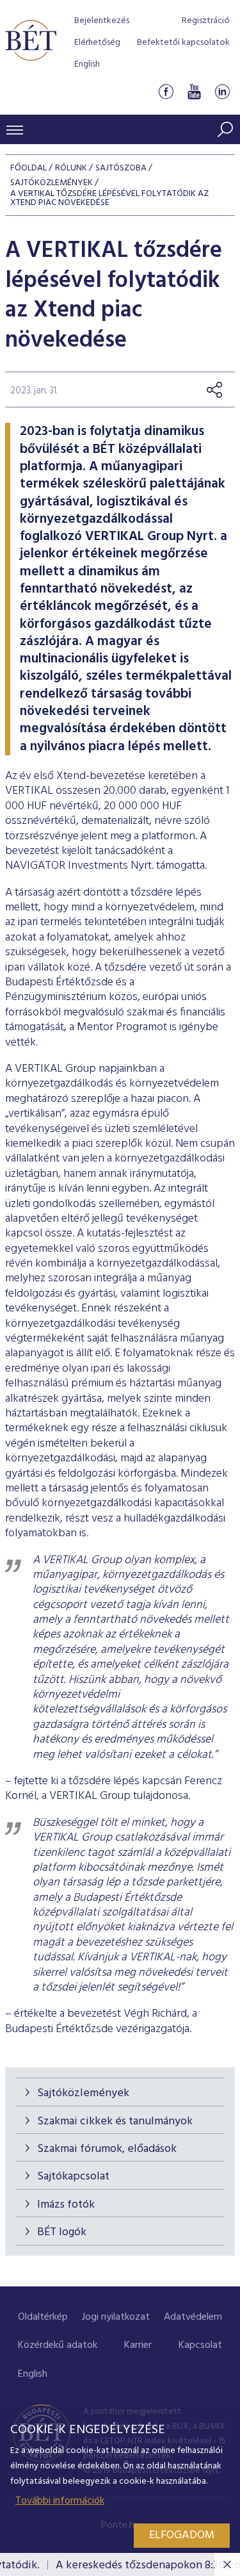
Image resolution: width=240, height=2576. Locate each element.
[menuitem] (43, 2318)
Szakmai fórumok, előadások (107, 2149)
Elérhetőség (97, 43)
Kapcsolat (200, 2345)
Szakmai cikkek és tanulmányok (115, 2121)
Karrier (138, 2345)
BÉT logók (62, 2232)
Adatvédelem (193, 2317)
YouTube (194, 92)
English (87, 64)
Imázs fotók (66, 2205)
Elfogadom (182, 2535)
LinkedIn (222, 92)
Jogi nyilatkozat (116, 2317)
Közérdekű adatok (58, 2345)
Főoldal (28, 168)
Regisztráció (206, 21)
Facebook (166, 92)
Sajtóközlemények (83, 2093)
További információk (60, 2501)
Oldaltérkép (43, 2317)
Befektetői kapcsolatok (183, 43)
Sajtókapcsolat (73, 2177)
